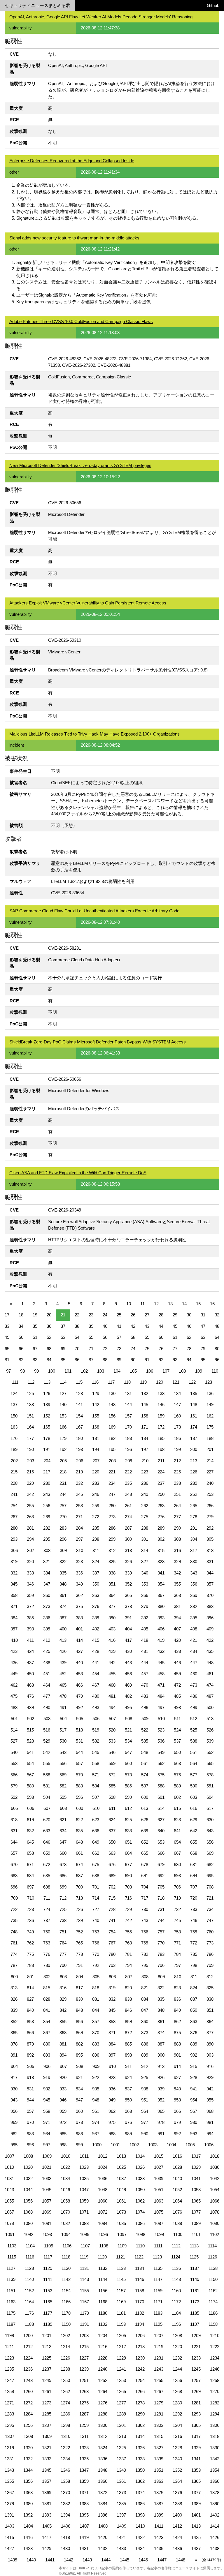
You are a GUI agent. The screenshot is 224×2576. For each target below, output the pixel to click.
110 (215, 1371)
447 (194, 1663)
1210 (215, 2336)
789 (47, 1965)
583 (79, 1786)
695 (210, 1876)
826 (14, 1999)
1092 (29, 2234)
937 (128, 2089)
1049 (121, 2190)
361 (63, 1595)
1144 (103, 2279)
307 (31, 1550)
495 (128, 1707)
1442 (69, 2560)
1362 (140, 2481)
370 (210, 1595)
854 (47, 2022)
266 (210, 1506)
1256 (177, 2380)
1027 (159, 2167)
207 (96, 1461)
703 (128, 1887)
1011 (84, 2156)
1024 (103, 2167)
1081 (47, 2223)
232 (79, 1483)
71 (91, 1349)
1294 (215, 2414)
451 (47, 1674)
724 (47, 1909)
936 (112, 2089)
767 (112, 1943)
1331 (9, 2459)
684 (30, 1876)
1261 (47, 2391)
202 (14, 1461)
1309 (47, 2436)
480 (96, 1696)
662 (96, 1853)
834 (145, 1999)
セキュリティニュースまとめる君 (37, 5)
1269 (196, 2391)
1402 (215, 2515)
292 (210, 1528)
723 (30, 1909)
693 (177, 1876)
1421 (121, 2537)
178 (47, 1438)
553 (14, 1763)
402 (96, 1629)
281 (30, 1528)
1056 (28, 2201)
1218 (140, 2347)
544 (79, 1752)
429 (112, 1651)
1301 (121, 2425)
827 (30, 1999)
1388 (177, 2504)
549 (161, 1752)
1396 (103, 2515)
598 (112, 1797)
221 (112, 1472)
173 (177, 1427)
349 (79, 1584)
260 (112, 1506)
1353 (196, 2470)
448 (210, 1663)
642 (194, 1831)
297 (79, 1539)
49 (7, 1337)
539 (210, 1741)
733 (194, 1909)
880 (47, 2044)
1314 (140, 2436)
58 (133, 1337)
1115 (12, 2257)
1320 (28, 2448)
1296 (28, 2425)
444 (145, 1663)
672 (47, 1864)
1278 (140, 2403)
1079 (9, 2223)
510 (161, 1719)
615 (177, 1808)
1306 (215, 2425)
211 (161, 1461)
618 (14, 1820)
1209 (196, 2336)
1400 (177, 2515)
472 (177, 1685)
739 (79, 1920)
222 (128, 1472)
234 (112, 1483)
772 (194, 1943)
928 (194, 2077)
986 (79, 2134)
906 (47, 2066)
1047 (84, 2190)
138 (30, 1405)
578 (210, 1775)
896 (96, 2055)
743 (145, 1920)
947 (79, 2100)
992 (177, 2134)
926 (161, 2077)
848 (161, 2010)
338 (112, 1573)
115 (79, 1382)
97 (8, 1371)
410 (14, 1640)
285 (96, 1528)
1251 (84, 2380)
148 (194, 1405)
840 (30, 2010)
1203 (84, 2336)
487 (210, 1696)
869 (79, 2033)
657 (14, 1853)
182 (112, 1438)
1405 (47, 2526)
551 (194, 1752)
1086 (140, 2223)
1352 (177, 2470)
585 (112, 1786)
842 (63, 2010)
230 (47, 1483)
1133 (121, 2268)
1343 (9, 2470)
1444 (106, 2560)
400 (63, 1629)
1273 (47, 2403)
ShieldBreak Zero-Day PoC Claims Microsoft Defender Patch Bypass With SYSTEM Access (98, 1042)
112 (31, 1382)
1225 (47, 2358)
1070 (65, 2212)
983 (30, 2134)
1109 (122, 2246)
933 (63, 2089)
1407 (84, 2526)
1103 (12, 2246)
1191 (84, 2324)
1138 (213, 2268)
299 (112, 1539)
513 (210, 1719)
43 (147, 1326)
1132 (103, 2268)
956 (14, 2111)
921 (79, 2077)
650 (112, 1842)
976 (128, 2122)
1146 (140, 2279)
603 (194, 1797)
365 (128, 1595)
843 (79, 2010)
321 (47, 1562)
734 (210, 1909)
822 (161, 1988)
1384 (103, 2504)
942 (210, 2089)
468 (112, 1685)
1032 (28, 2179)
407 (177, 1629)
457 (145, 1674)
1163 (11, 2302)
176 (14, 1438)
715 (112, 1898)
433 (177, 1651)
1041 (196, 2179)
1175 (11, 2313)
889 (194, 2044)
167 (79, 1427)
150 (14, 1416)
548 (145, 1752)
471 (161, 1685)
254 (14, 1506)
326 (128, 1562)
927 (177, 2077)
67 (35, 1349)
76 (161, 1349)
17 (7, 1315)
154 (79, 1416)
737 (47, 1920)
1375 (159, 2493)
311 (96, 1550)
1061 (121, 2201)
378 (128, 1606)
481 (112, 1696)
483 (145, 1696)
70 (77, 1349)
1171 (158, 2302)
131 (128, 1393)
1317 (196, 2436)
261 (128, 1506)
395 (194, 1618)
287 (128, 1528)
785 (194, 1954)
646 (47, 1842)
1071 (84, 2212)
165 (47, 1427)
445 (161, 1663)
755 (128, 1932)
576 (177, 1775)
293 (14, 1539)
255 (30, 1506)
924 (128, 2077)
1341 (196, 2459)
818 (96, 1988)
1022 (65, 2167)
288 (145, 1528)
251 (177, 1494)
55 (91, 1337)
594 (47, 1797)
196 (128, 1449)
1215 (84, 2347)
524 (177, 1730)
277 (177, 1517)
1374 (140, 2493)
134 (177, 1393)
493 (96, 1707)
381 (177, 1606)
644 (14, 1842)
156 (112, 1416)
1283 (9, 2414)
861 (161, 2022)
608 (63, 1808)
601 (161, 1797)
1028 (177, 2167)
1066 (215, 2201)
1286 (65, 2414)
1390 (215, 2504)
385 (30, 1618)
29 (175, 1315)
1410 (140, 2526)
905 (31, 2066)
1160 (176, 2291)
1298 (65, 2425)
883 (96, 2044)
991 (161, 2134)
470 (145, 1685)
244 (63, 1494)
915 (194, 2066)
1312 (103, 2436)
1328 (177, 2448)
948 (96, 2100)
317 (194, 1550)
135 (194, 1393)
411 (30, 1640)
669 (210, 1853)
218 (63, 1472)
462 (14, 1685)
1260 (28, 2391)
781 (128, 1954)
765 (79, 1943)
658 (30, 1853)
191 (47, 1449)
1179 (84, 2313)
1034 (65, 2179)
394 (177, 1618)
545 (96, 1752)
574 (145, 1775)
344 (210, 1573)
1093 (47, 2234)
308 (47, 1550)
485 (177, 1696)
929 (210, 2077)
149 (210, 1405)
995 (14, 2145)
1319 (9, 2448)
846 (128, 2010)
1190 (66, 2324)
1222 (215, 2347)
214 (210, 1461)
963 (128, 2111)
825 (210, 1988)
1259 (9, 2391)
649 (96, 1842)
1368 (28, 2493)
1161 (195, 2291)
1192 (103, 2324)
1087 (159, 2223)
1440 (31, 2560)
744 (161, 1920)
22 (77, 1315)
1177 (48, 2313)
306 (14, 1550)
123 (209, 1382)
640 (161, 1831)
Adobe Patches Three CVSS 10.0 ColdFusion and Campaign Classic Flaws (81, 321)
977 (145, 2122)
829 (63, 1999)
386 (47, 1618)
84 (49, 1360)
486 (194, 1696)
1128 (29, 2268)
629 (194, 1820)
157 (128, 1416)
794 (128, 1965)
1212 (28, 2347)
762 (30, 1943)
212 (177, 1461)
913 (161, 2066)
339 (128, 1573)
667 (177, 1853)
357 (210, 1584)
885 (128, 2044)
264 (177, 1506)
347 (47, 1584)
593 (30, 1797)
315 (161, 1550)
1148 (176, 2279)
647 (63, 1842)
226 (194, 1472)
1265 (121, 2391)
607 (47, 1808)
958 (47, 2111)
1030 (215, 2167)
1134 (140, 2268)
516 (47, 1730)
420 (177, 1640)
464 (47, 1685)
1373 (121, 2493)
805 (96, 1977)
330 (194, 1562)
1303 (159, 2425)
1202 (65, 2336)
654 (177, 1842)
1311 (84, 2436)
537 (177, 1741)
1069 (47, 2212)
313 (128, 1550)
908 (80, 2066)
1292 (177, 2414)
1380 (28, 2504)
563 (177, 1763)
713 (79, 1898)
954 (194, 2100)
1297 (47, 2425)
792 (96, 1965)
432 (161, 1651)
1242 (140, 2369)
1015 (159, 2156)
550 (177, 1752)
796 (161, 1965)
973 (79, 2122)
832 (112, 1999)
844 (96, 2010)
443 (128, 1663)
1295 (9, 2425)
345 (14, 1584)
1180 (103, 2313)
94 (189, 1360)
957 (30, 2111)
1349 (121, 2470)
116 (95, 1382)
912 (145, 2066)
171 (145, 1427)
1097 (122, 2234)
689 (112, 1876)
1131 (84, 2268)
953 (177, 2100)
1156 (103, 2291)
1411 (159, 2526)
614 (161, 1808)
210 (145, 1461)
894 (63, 2055)
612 (128, 1808)
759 (194, 1932)
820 (128, 1988)
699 (63, 1887)
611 (112, 1808)
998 (63, 2145)
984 (47, 2134)
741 (112, 1920)
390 (112, 1618)
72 (105, 1349)
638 (128, 1831)
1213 (47, 2347)
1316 (177, 2436)
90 (133, 1360)
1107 (85, 2246)
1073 (121, 2212)
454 (96, 1674)
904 (14, 2066)
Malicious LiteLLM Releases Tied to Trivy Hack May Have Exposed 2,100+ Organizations (94, 734)
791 (79, 1965)
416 (112, 1640)
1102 (215, 2234)
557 (79, 1763)
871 (112, 2033)
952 (161, 2100)
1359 (84, 2481)
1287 (84, 2414)
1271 (9, 2403)
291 (194, 1528)
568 (47, 1775)
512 (194, 1719)
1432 (103, 2548)
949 (112, 2100)
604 (210, 1797)
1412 (177, 2526)
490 (47, 1707)
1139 (11, 2279)
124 (14, 1393)
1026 (140, 2167)
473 (194, 1685)
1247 (9, 2380)
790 (63, 1965)
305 (210, 1539)
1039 (159, 2179)
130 (112, 1393)
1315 (159, 2436)
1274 (65, 2403)
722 (14, 1909)
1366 (215, 2481)
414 (79, 1640)
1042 (215, 2179)
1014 (140, 2156)
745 (177, 1920)
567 (30, 1775)
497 (161, 1707)
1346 (65, 2470)
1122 (139, 2257)
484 (161, 1696)
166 (63, 1427)
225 (177, 1472)
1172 (176, 2302)
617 (210, 1808)
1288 (103, 2414)
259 (96, 1506)
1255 (159, 2380)
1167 (84, 2302)
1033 (47, 2179)
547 (128, 1752)
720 (194, 1898)
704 (145, 1887)
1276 (103, 2403)
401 (79, 1629)
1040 (177, 2179)
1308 (28, 2436)
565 (210, 1763)
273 (112, 1517)
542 (47, 1752)
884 (112, 2044)
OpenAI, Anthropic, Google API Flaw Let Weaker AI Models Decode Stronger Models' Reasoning (101, 17)
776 (47, 1954)
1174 (213, 2302)
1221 (196, 2347)
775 (30, 1954)
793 (112, 1965)
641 (177, 1831)
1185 (195, 2313)
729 (128, 1909)
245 (79, 1494)
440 (79, 1663)
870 (96, 2033)
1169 (121, 2302)
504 (63, 1719)
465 (63, 1685)
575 (161, 1775)
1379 (9, 2504)
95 (203, 1360)
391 (128, 1618)
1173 (195, 2302)
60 (161, 1337)
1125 (194, 2257)
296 (63, 1539)
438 (47, 1663)
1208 (177, 2336)
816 (63, 1988)
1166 (66, 2302)
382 (194, 1606)
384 (14, 1618)
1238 (65, 2369)
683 (14, 1876)
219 (79, 1472)
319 (14, 1562)
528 (30, 1741)
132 (145, 1393)
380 (161, 1606)
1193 (121, 2324)
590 (194, 1786)
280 (14, 1528)
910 (112, 2066)
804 (80, 1977)
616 (194, 1808)
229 (30, 1483)
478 (63, 1696)
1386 (140, 2504)
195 (112, 1449)
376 (96, 1606)
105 (133, 1371)
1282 (215, 2403)
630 (210, 1820)
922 (96, 2077)
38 (77, 1326)
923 (112, 2077)
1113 (194, 2246)
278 (194, 1517)
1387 (159, 2504)
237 (161, 1483)
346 (30, 1584)
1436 (177, 2548)
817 (79, 1988)
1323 (84, 2448)
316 (177, 1550)
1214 (65, 2347)
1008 (28, 2156)
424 (30, 1651)
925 (145, 2077)
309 (63, 1550)
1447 (162, 2560)
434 (194, 1651)
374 (63, 1606)
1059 (84, 2201)
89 (119, 1360)
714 (96, 1898)
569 (63, 1775)
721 (210, 1898)
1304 (177, 2425)
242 (30, 1494)
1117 (48, 2257)
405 (145, 1629)
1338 (140, 2459)
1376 (177, 2493)
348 (63, 1584)
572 (112, 1775)
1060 (103, 2201)
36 (49, 1326)
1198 (213, 2324)
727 (96, 1909)
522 (145, 1730)
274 (128, 1517)
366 (145, 1595)
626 (145, 1820)
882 (79, 2044)
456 (128, 1674)
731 (161, 1909)
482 (128, 1696)
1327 (159, 2448)
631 (14, 1831)
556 (63, 1763)
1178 (66, 2313)
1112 (176, 2246)
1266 (140, 2391)
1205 (121, 2336)
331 (210, 1562)
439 (63, 1663)
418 (145, 1640)
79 (203, 1349)
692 (161, 1876)
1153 (48, 2291)
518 (79, 1730)
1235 (9, 2369)
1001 (116, 2145)
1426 (215, 2537)
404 (128, 1629)
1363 (159, 2481)
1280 (177, 2403)
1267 (159, 2391)
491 (63, 1707)
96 (217, 1360)
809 (161, 1977)
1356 (28, 2481)
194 (96, 1449)
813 (14, 1988)
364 (112, 1595)
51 (35, 1337)
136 (210, 1393)
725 (63, 1909)
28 (161, 1315)
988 (112, 2134)
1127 (11, 2268)
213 (194, 1461)
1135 (158, 2268)
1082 (65, 2223)
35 (35, 1326)
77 (175, 1349)
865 (14, 2033)
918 (30, 2077)
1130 (66, 2268)
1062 (140, 2201)
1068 (28, 2212)
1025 (121, 2167)
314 (145, 1550)
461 (210, 1674)
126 (47, 1393)
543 (63, 1752)
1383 (84, 2504)
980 (194, 2122)
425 (47, 1651)
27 (147, 1315)
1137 (195, 2268)
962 (112, 2111)
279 (210, 1517)
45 (175, 1326)
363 (96, 1595)
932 (47, 2089)
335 (63, 1573)
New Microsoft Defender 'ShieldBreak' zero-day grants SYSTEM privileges (80, 465)
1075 (159, 2212)
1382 (65, 2504)
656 (210, 1842)
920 (63, 2077)
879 (30, 2044)
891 (14, 2055)
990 (145, 2134)
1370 (65, 2493)
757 (161, 1932)
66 (21, 1349)
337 (96, 1573)
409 (210, 1629)
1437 (196, 2548)
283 (63, 1528)
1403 (10, 2526)
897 (112, 2055)
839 (14, 2010)
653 (161, 1842)
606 (31, 1808)
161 (194, 1416)
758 (177, 1932)
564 (194, 1763)
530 (63, 1741)
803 (63, 1977)
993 (194, 2134)
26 (133, 1315)
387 (63, 1618)
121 (176, 1382)
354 (161, 1584)
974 (96, 2122)
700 (79, 1887)
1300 (103, 2425)
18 (21, 1315)
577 (194, 1775)
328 (161, 1562)
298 (96, 1539)
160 (177, 1416)
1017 (196, 2156)
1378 (215, 2493)
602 (177, 1797)
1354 (215, 2470)
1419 (84, 2537)
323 (79, 1562)
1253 (121, 2380)
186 (177, 1438)
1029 (196, 2167)
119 (143, 1382)
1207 (159, 2336)
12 (156, 1304)
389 (96, 1618)
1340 (177, 2459)
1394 (65, 2515)
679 (161, 1864)
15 (198, 1304)
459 (177, 1674)
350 (96, 1584)
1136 (176, 2268)
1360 (103, 2481)
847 (145, 2010)
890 (210, 2044)
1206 (140, 2336)
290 (177, 1528)
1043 (9, 2190)
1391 (9, 2515)
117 (111, 1382)
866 (30, 2033)
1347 (84, 2470)
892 (30, 2055)
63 (203, 1337)
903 (210, 2055)
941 (194, 2089)
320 (30, 1562)
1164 (29, 2302)
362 (79, 1595)
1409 (122, 2526)
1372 (103, 2493)
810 (178, 1977)
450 (30, 1674)
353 (145, 1584)
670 (14, 1864)
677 (128, 1864)
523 (161, 1730)
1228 (103, 2358)
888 (177, 2044)
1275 (84, 2403)
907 (63, 2066)
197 (145, 1449)
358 (14, 1595)
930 (14, 2089)
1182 (140, 2313)
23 (91, 1315)
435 (210, 1651)
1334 (65, 2459)
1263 (84, 2391)
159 (161, 1416)
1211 (9, 2347)
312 (112, 1550)
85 (63, 1360)
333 (30, 1573)
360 (47, 1595)
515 (30, 1730)
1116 (30, 2257)
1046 (65, 2190)
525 (194, 1730)
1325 (121, 2448)
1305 (196, 2425)
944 (30, 2100)
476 (30, 1696)
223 (145, 1472)
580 (30, 1786)
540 (14, 1752)
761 (14, 1943)
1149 (195, 2279)
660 (63, 1853)
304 (194, 1539)
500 (210, 1707)
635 (79, 1831)
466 (79, 1685)
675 (96, 1864)
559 (112, 1763)
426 (63, 1651)
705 (161, 1887)
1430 (65, 2548)
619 (30, 1820)
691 (145, 1876)
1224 (28, 2358)
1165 (48, 2302)
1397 (121, 2515)
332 (14, 1573)
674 (79, 1864)
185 (161, 1438)
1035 (84, 2179)
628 (177, 1820)
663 (112, 1853)
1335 (84, 2459)
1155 (84, 2291)
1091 (10, 2234)
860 (145, 2022)
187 (194, 1438)
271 (79, 1517)
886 (145, 2044)
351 (112, 1584)
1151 (11, 2291)
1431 (84, 2548)
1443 (87, 2560)
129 (96, 1393)
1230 (140, 2358)
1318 (215, 2436)
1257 (196, 2380)
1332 (28, 2459)
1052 (177, 2190)
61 (175, 1337)
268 (30, 1517)
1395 (84, 2515)
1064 (177, 2201)
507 (112, 1719)
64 (217, 1337)
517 (63, 1730)
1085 (121, 2223)
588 (161, 1786)
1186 (213, 2313)
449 (14, 1674)
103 (101, 1371)
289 (161, 1528)
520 (112, 1730)
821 (145, 1988)
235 (128, 1483)
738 (63, 1920)
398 (30, 1629)
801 (31, 1977)
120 (160, 1382)
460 (194, 1674)
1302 (140, 2425)
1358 (65, 2481)
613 (145, 1808)
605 (14, 1808)
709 (14, 1898)
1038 (140, 2179)
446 (177, 1663)
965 (161, 2111)
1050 (140, 2190)
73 (119, 1349)
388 (79, 1618)
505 (80, 1719)
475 (14, 1696)
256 (47, 1506)
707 (194, 1887)
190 (30, 1449)
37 (63, 1326)
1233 (196, 2358)
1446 (143, 2560)
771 (177, 1943)
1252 (103, 2380)
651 (128, 1842)
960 (79, 2111)
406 (161, 1629)
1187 (11, 2324)
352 (128, 1584)
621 (63, 1820)
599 (128, 1797)
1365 (196, 2481)
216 (30, 1472)
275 (145, 1517)
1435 (159, 2548)
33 (7, 1326)
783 (161, 1954)
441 (96, 1663)
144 (128, 1405)
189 (14, 1449)
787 (14, 1965)
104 (117, 1371)
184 (145, 1438)
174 (194, 1427)
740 (96, 1920)
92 (161, 1360)
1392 (28, 2515)
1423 (159, 2537)
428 (96, 1651)
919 (47, 2077)
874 (161, 2033)
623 (96, 1820)
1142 (66, 2279)
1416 (28, 2537)
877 (210, 2033)
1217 (121, 2347)
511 (177, 1719)
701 (96, 1887)
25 (119, 1315)
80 (217, 1349)
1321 (47, 2448)
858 (112, 2022)
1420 (103, 2537)
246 (96, 1494)
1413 (196, 2526)
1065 (196, 2201)
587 (145, 1786)
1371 (84, 2493)
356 (194, 1584)
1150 (213, 2279)
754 (112, 1932)
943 (14, 2100)
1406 (66, 2526)
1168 (103, 2302)
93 (175, 1360)
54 (77, 1337)
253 (210, 1494)
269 (47, 1517)
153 (63, 1416)
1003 (153, 2145)
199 (177, 1449)
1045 (47, 2190)
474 (210, 1685)
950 (128, 2100)
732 (177, 1909)
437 (30, 1663)
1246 (215, 2369)
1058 (65, 2201)
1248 (28, 2380)
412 (47, 1640)
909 (96, 2066)
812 (210, 1977)
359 (30, 1595)
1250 (65, 2380)
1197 (195, 2324)
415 (96, 1640)
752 (79, 1932)
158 (145, 1416)
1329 (196, 2448)
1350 (140, 2470)
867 (47, 2033)
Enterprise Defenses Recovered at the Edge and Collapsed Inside (72, 161)
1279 (159, 2403)
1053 (196, 2190)
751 (63, 1932)
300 (128, 1539)
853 (30, 2022)
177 (30, 1438)
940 (177, 2089)
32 (217, 1315)
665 (145, 1853)
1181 (121, 2313)
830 (79, 1999)
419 (161, 1640)
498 (177, 1707)
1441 (50, 2560)
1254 (140, 2380)
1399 (159, 2515)
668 (194, 1853)
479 (79, 1696)
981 (210, 2122)
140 (63, 1405)
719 (177, 1898)
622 (79, 1820)
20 (49, 1315)
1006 (209, 2145)
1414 (215, 2526)
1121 (121, 2257)
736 (30, 1920)
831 (96, 1999)
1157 (121, 2291)
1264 (103, 2391)
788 (30, 1965)
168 (96, 1427)
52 (49, 1337)
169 (112, 1427)
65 (7, 1349)
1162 (213, 2291)
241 (14, 1494)
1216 (103, 2347)
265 (194, 1506)
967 (194, 2111)
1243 (159, 2369)
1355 (9, 2481)
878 (14, 2044)
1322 (65, 2448)
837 (194, 1999)
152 (47, 1416)
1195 (158, 2324)
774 (14, 1954)
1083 (84, 2223)
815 (47, 1988)
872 (128, 2033)
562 (161, 1763)
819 (112, 1988)
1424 (177, 2537)
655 (194, 1842)
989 (128, 2134)
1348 (103, 2470)
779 (96, 1954)
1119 (84, 2257)
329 (177, 1562)
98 (22, 1371)
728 (112, 1909)
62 (189, 1337)
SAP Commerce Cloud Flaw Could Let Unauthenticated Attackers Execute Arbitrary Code (94, 911)
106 (150, 1371)
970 (30, 2122)
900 (161, 2055)
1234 (215, 2358)
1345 (47, 2470)
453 (79, 1674)
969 (14, 2122)
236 (145, 1483)
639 (145, 1831)
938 (145, 2089)
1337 (121, 2459)
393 (161, 1618)
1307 (10, 2436)
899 (145, 2055)
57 (119, 1337)
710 (31, 1898)
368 (177, 1595)
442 (112, 1663)
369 (194, 1595)
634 (63, 1831)
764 (63, 1943)
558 (96, 1763)
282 (47, 1528)
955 (210, 2100)
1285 (47, 2414)
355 (177, 1584)
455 (112, 1674)
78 (189, 1349)
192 (63, 1449)
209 (129, 1461)
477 (47, 1696)
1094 (66, 2234)
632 (30, 1831)
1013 (121, 2156)
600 (145, 1797)
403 (112, 1629)
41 (119, 1326)
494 (112, 1707)
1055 (9, 2201)
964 (145, 2111)
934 (79, 2089)
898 (128, 2055)
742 (128, 1920)
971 (47, 2122)
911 (128, 2066)
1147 (158, 2279)
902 (194, 2055)
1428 (28, 2548)
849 (177, 2010)
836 (177, 1999)
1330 (215, 2448)
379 (145, 1606)
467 (96, 1685)
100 (52, 1371)
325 (112, 1562)
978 (161, 2122)
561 (145, 1763)
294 (30, 1539)
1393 (47, 2515)
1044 (28, 2190)
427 (79, 1651)
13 (170, 1304)
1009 (47, 2156)
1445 (125, 2560)
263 (161, 1506)
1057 (47, 2201)
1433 (121, 2548)
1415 (9, 2537)
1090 (215, 2223)
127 (63, 1393)
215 (14, 1472)
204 (47, 1461)
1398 (140, 2515)
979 (177, 2122)
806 (112, 1977)
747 (210, 1920)
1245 (196, 2369)
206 (80, 1461)
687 (79, 1876)
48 (217, 1326)
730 (145, 1909)
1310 (66, 2436)
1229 (121, 2358)
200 (194, 1449)
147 (177, 1405)
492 (79, 1707)
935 (96, 2089)
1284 (28, 2414)
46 (189, 1326)
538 (194, 1741)
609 (80, 1808)
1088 (177, 2223)
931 (30, 2089)
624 (112, 1820)
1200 (28, 2336)
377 (112, 1606)
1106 (67, 2246)
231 (63, 1483)
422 (210, 1640)
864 (210, 2022)
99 (36, 1371)
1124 (176, 2257)
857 (96, 2022)
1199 (9, 2336)
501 (14, 1719)
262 (145, 1506)
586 (128, 1786)
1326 (140, 2448)
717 (145, 1898)
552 (210, 1752)
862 (177, 2022)
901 (177, 2055)
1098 (141, 2234)
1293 (196, 2414)
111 (15, 1382)
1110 (140, 2246)
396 (210, 1618)
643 (210, 1831)
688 (96, 1876)
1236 (28, 2369)
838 (210, 1999)
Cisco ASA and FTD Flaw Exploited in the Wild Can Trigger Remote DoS (78, 1173)
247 (112, 1494)
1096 (103, 2234)
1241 (121, 2369)
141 (79, 1405)
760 (210, 1932)
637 (112, 1831)
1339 (159, 2459)
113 (47, 1382)
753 (96, 1932)
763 (47, 1943)
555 (47, 1763)
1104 (30, 2246)
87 (91, 1360)
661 (79, 1853)
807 (129, 1977)
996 (30, 2145)
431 (145, 1651)
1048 (103, 2190)
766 (96, 1943)
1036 (103, 2179)
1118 (66, 2257)
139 (47, 1405)
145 (145, 1405)
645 (30, 1842)
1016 (177, 2156)
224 (161, 1472)
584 (96, 1786)
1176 (29, 2313)
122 (192, 1382)
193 (79, 1449)
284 (79, 1528)
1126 (212, 2257)
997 (47, 2145)
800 (14, 1977)
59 (147, 1337)
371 (14, 1606)
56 (105, 1337)
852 (14, 2022)
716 (128, 1898)
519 (96, 1730)
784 (177, 1954)
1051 (159, 2190)
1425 (196, 2537)
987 (96, 2134)
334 (47, 1573)
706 (177, 1887)
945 (47, 2100)
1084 (103, 2223)
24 (105, 1315)
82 (21, 1360)
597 (96, 1797)
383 (210, 1606)
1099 (159, 2234)
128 (79, 1393)
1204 (103, 2336)
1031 (9, 2179)
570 (79, 1775)
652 (145, 1842)
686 (63, 1876)
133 (161, 1393)
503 (47, 1719)
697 (30, 1887)
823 (177, 1988)
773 (210, 1943)
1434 (140, 2548)
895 (79, 2055)
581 (47, 1786)
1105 (49, 2246)
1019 (9, 2167)
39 (91, 1326)
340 (145, 1573)
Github (213, 5)
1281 (196, 2403)
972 (63, 2122)
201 (210, 1449)
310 (80, 1550)
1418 (65, 2537)
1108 (104, 2246)
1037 (121, 2179)
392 (145, 1618)
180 (79, 1438)
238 (177, 1483)
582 (63, 1786)
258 (79, 1506)
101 (68, 1371)
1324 (103, 2448)
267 (14, 1517)
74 (133, 1349)
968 (210, 2111)
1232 (177, 2358)
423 (14, 1651)
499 (194, 1707)
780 (112, 1954)
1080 (28, 2223)
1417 (47, 2537)
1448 (181, 2560)
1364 (177, 2481)
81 (7, 1360)
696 (14, 1887)
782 (145, 1954)
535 (145, 1741)
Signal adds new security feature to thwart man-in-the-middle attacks (74, 238)
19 (35, 1315)
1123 (157, 2257)
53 (63, 1337)
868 (63, 2033)
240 (210, 1483)
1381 (47, 2504)
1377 (196, 2493)
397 (14, 1629)
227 (210, 1472)
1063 (159, 2201)
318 (210, 1550)
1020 (28, 2167)
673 (63, 1864)
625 (128, 1820)
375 (79, 1606)
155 (96, 1416)
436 (14, 1663)
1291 (159, 2414)
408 (194, 1629)
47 (203, 1326)
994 (210, 2134)
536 (161, 1741)
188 (210, 1438)
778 (79, 1954)
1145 (121, 2279)
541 (30, 1752)
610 (96, 1808)
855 (63, 2022)
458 (161, 1674)
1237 (47, 2369)
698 (47, 1887)
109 (199, 1371)
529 (47, 1741)
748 (14, 1932)
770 (161, 1943)
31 (203, 1315)
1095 (85, 2234)
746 (194, 1920)
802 (47, 1977)
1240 (103, 2369)
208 (112, 1461)
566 (14, 1775)
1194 (140, 2324)
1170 (140, 2302)
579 (14, 1786)
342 (177, 1573)
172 (161, 1427)
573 (128, 1775)
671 (30, 1864)
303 (177, 1539)
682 (210, 1864)
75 (147, 1349)
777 (63, 1954)
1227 (84, 2358)
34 (21, 1326)
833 (128, 1999)
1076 (177, 2212)
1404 (28, 2526)
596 (79, 1797)
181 (96, 1438)
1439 (13, 2560)
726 (79, 1909)
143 (112, 1405)
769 (145, 1943)
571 (96, 1775)
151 (30, 1416)
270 (63, 1517)
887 (161, 2044)
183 (128, 1438)
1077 (196, 2212)
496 (145, 1707)
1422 (140, 2537)
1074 (140, 2212)
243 (47, 1494)
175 (210, 1427)
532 (96, 1741)
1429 (47, 2548)
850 (194, 2010)
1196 (176, 2324)
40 (105, 1326)
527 (14, 1741)
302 (161, 1539)
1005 (190, 2145)
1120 (102, 2257)
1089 (196, 2223)
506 (96, 1719)
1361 (121, 2481)
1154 (66, 2291)
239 (194, 1483)
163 (14, 1427)
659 (47, 1853)
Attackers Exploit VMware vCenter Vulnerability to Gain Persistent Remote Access (88, 603)
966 (177, 2111)
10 (129, 1304)
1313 (121, 2436)
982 (14, 2134)
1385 (121, 2504)
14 (184, 1304)
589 (177, 1786)
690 (128, 1876)
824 (194, 1988)
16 (212, 1304)
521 (128, 1730)
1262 (65, 2391)
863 (194, 2022)
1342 (215, 2459)
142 (96, 1405)
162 (210, 1416)
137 (14, 1405)
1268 (177, 2391)
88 (105, 1360)
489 (30, 1707)
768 (128, 1943)
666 (161, 1853)
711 (47, 1898)
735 (14, 1920)
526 (210, 1730)
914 (177, 2066)
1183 (158, 2313)
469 (128, 1685)
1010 (66, 2156)
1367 (9, 2493)
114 (63, 1382)
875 (177, 2033)
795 (145, 1965)
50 (21, 1337)
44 (161, 1326)
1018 (215, 2156)
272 (96, 1517)
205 (63, 1461)
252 (194, 1494)
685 (47, 1876)
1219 (159, 2347)
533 (112, 1741)
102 (84, 1371)
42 (133, 1326)
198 (161, 1449)
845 (112, 2010)
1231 (159, 2358)
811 (194, 1977)
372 (30, 1606)
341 (161, 1573)
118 (127, 1382)
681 (194, 1864)
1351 (159, 2470)
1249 (47, 2380)
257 (63, 1506)
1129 (48, 2268)
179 (63, 1438)
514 (14, 1730)
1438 (215, 2548)
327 (145, 1562)
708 (210, 1887)
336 (79, 1573)
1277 (121, 2403)
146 (161, 1405)
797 (177, 1965)
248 (128, 1494)
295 (47, 1539)
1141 (48, 2279)
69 (63, 1349)
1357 (47, 2481)
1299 (84, 2425)
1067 (9, 2212)
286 (112, 1528)
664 (128, 1853)
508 (129, 1719)
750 (47, 1932)
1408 (103, 2526)
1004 (171, 2145)
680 (177, 1864)
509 (145, 1719)
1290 (140, 2414)
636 (96, 1831)
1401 (196, 2515)
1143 (84, 2279)
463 (30, 1685)
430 (128, 1651)
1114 (212, 2246)
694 (194, 1876)
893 (47, 2055)
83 (35, 1360)
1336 (103, 2459)
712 (63, 1898)
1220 (177, 2347)
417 (128, 1640)
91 (147, 1360)
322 (63, 1562)
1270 (215, 2391)
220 (96, 1472)
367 (161, 1595)
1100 (178, 2234)
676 (112, 1864)
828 (47, 1999)
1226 (65, 2358)
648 (79, 1842)
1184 (176, 2313)
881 (63, 2044)
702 (112, 1887)
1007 (10, 2156)
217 (47, 1472)
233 (96, 1483)
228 (14, 1483)
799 (210, 1965)
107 (166, 1371)
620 (47, 1820)
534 (128, 1741)
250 (161, 1494)
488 (14, 1707)
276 (161, 1517)
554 (30, 1763)
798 (194, 1965)
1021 (47, 2167)
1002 (134, 2145)
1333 (47, 2459)
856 (79, 2022)
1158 (140, 2291)
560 (128, 1763)
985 (63, 2134)
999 (79, 2145)
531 (79, 1741)
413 (63, 1640)
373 (47, 1606)
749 (30, 1932)
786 (210, 1954)
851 (210, 2010)
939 (161, 2089)
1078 (215, 2212)
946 (63, 2100)
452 (63, 1674)
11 (142, 1304)
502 (31, 1719)
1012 (103, 2156)
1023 (84, 2167)
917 (14, 2077)
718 (161, 1898)
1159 (158, 2291)
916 (210, 2066)
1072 (103, 2212)
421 (194, 1640)
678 (145, 1864)
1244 (177, 2369)
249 (145, 1494)
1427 (9, 2548)
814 (30, 1988)
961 (96, 2111)
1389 (196, 2504)
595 (63, 1797)
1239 (84, 2369)
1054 (215, 2190)
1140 (29, 2279)
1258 (215, 2380)
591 (210, 1786)
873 (145, 2033)
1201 (47, 2336)
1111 (158, 2246)
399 (47, 1629)
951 (145, 2100)
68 (49, 1349)
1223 (9, 2358)
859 (128, 2022)
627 (161, 1820)
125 (30, 1393)
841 (47, 2010)
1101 (196, 2234)
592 (14, 1797)
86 (77, 1360)
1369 (47, 2493)
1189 (48, 2324)
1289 (121, 2414)
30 (189, 1315)
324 (96, 1562)
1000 (97, 2145)
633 (47, 1831)
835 (161, 1999)
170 (128, 1427)
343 (194, 1573)
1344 (28, 2470)
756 (145, 1932)
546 (112, 1752)
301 (145, 1539)
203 (31, 1461)
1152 (29, 2291)
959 (63, 2111)
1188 (29, 2324)
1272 (28, 2403)
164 (30, 1427)
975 (112, 2122)
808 (145, 1977)
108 (182, 1371)
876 (194, 2033)
